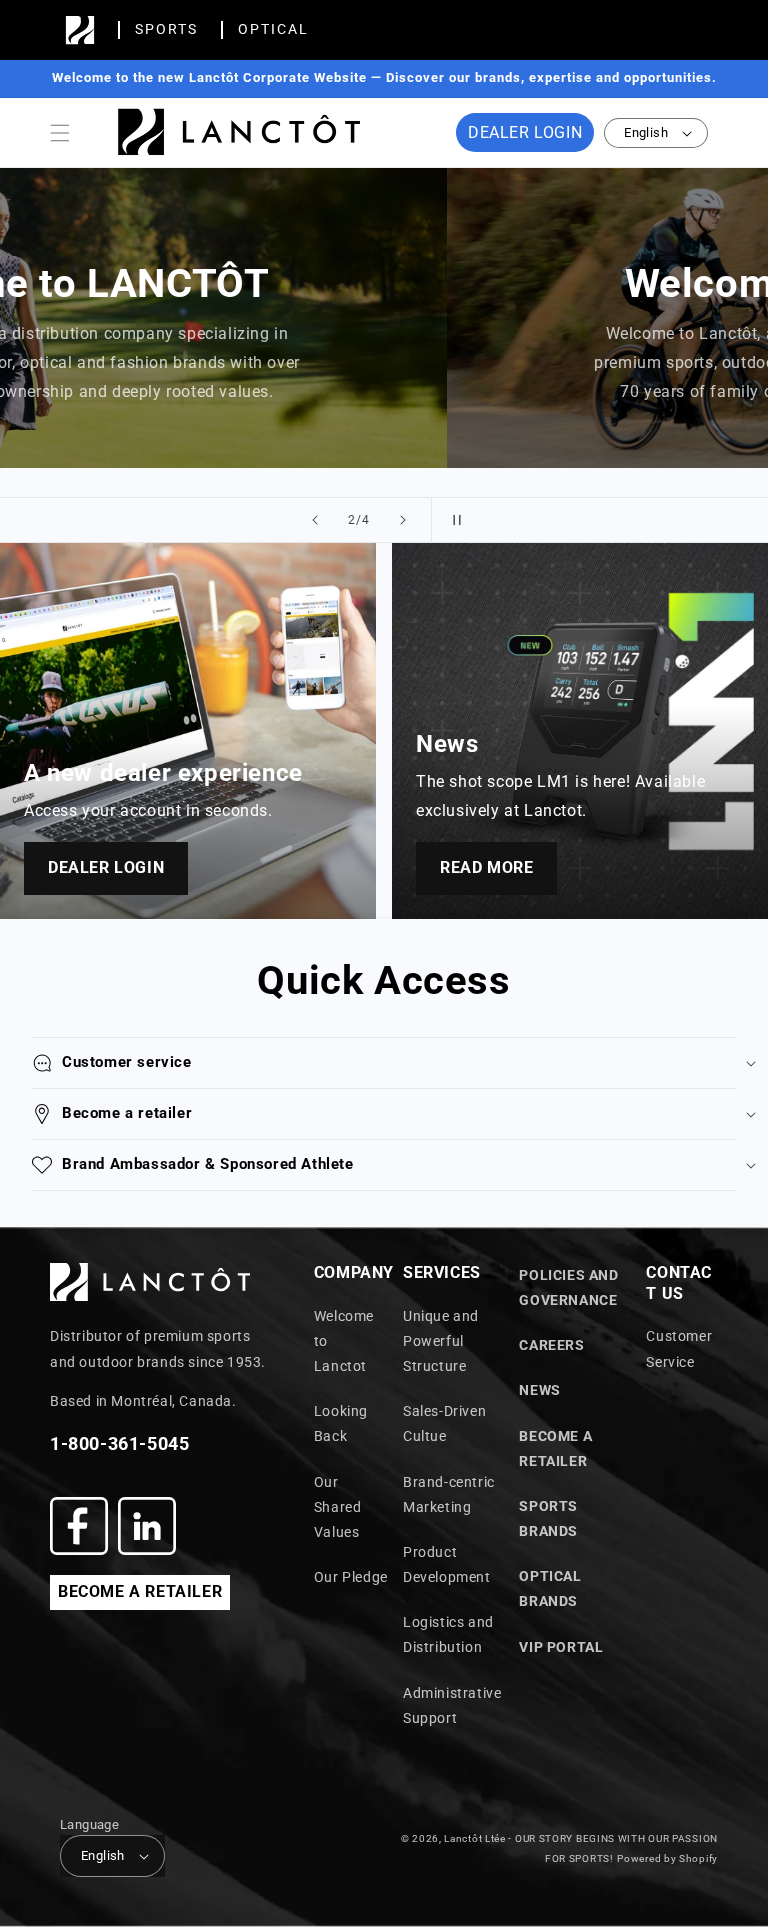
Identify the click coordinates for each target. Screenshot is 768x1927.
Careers (551, 1345)
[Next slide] (403, 520)
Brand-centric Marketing (449, 1494)
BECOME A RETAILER (140, 1591)
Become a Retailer (555, 1448)
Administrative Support (452, 1705)
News (539, 1390)
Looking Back (341, 1423)
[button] (60, 133)
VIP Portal (561, 1647)
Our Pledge (351, 1577)
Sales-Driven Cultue (444, 1423)
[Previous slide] (315, 520)
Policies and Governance (568, 1287)
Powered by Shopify (667, 1858)
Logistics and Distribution (448, 1634)
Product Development (447, 1564)
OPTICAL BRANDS (550, 1588)
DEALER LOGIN (525, 132)
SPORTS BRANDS (548, 1518)
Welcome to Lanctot (344, 1341)
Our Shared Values (338, 1507)
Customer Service (679, 1348)
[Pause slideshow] (453, 520)
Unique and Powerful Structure (441, 1341)
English (646, 132)
